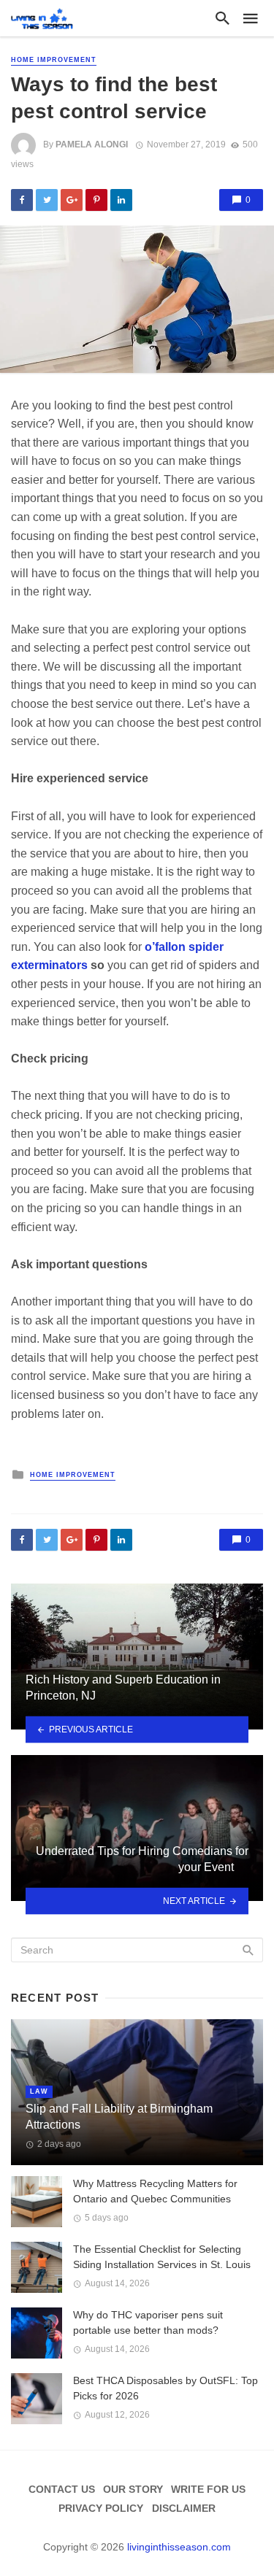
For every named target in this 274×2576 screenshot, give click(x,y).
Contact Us (62, 2489)
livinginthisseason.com (179, 2547)
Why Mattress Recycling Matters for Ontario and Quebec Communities (155, 2191)
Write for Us (208, 2489)
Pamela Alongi (92, 144)
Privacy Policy (101, 2508)
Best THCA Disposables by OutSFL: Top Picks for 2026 (165, 2388)
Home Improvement (54, 60)
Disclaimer (184, 2508)
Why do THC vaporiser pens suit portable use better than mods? (148, 2322)
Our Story (133, 2489)
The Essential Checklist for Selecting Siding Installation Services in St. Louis (162, 2257)
